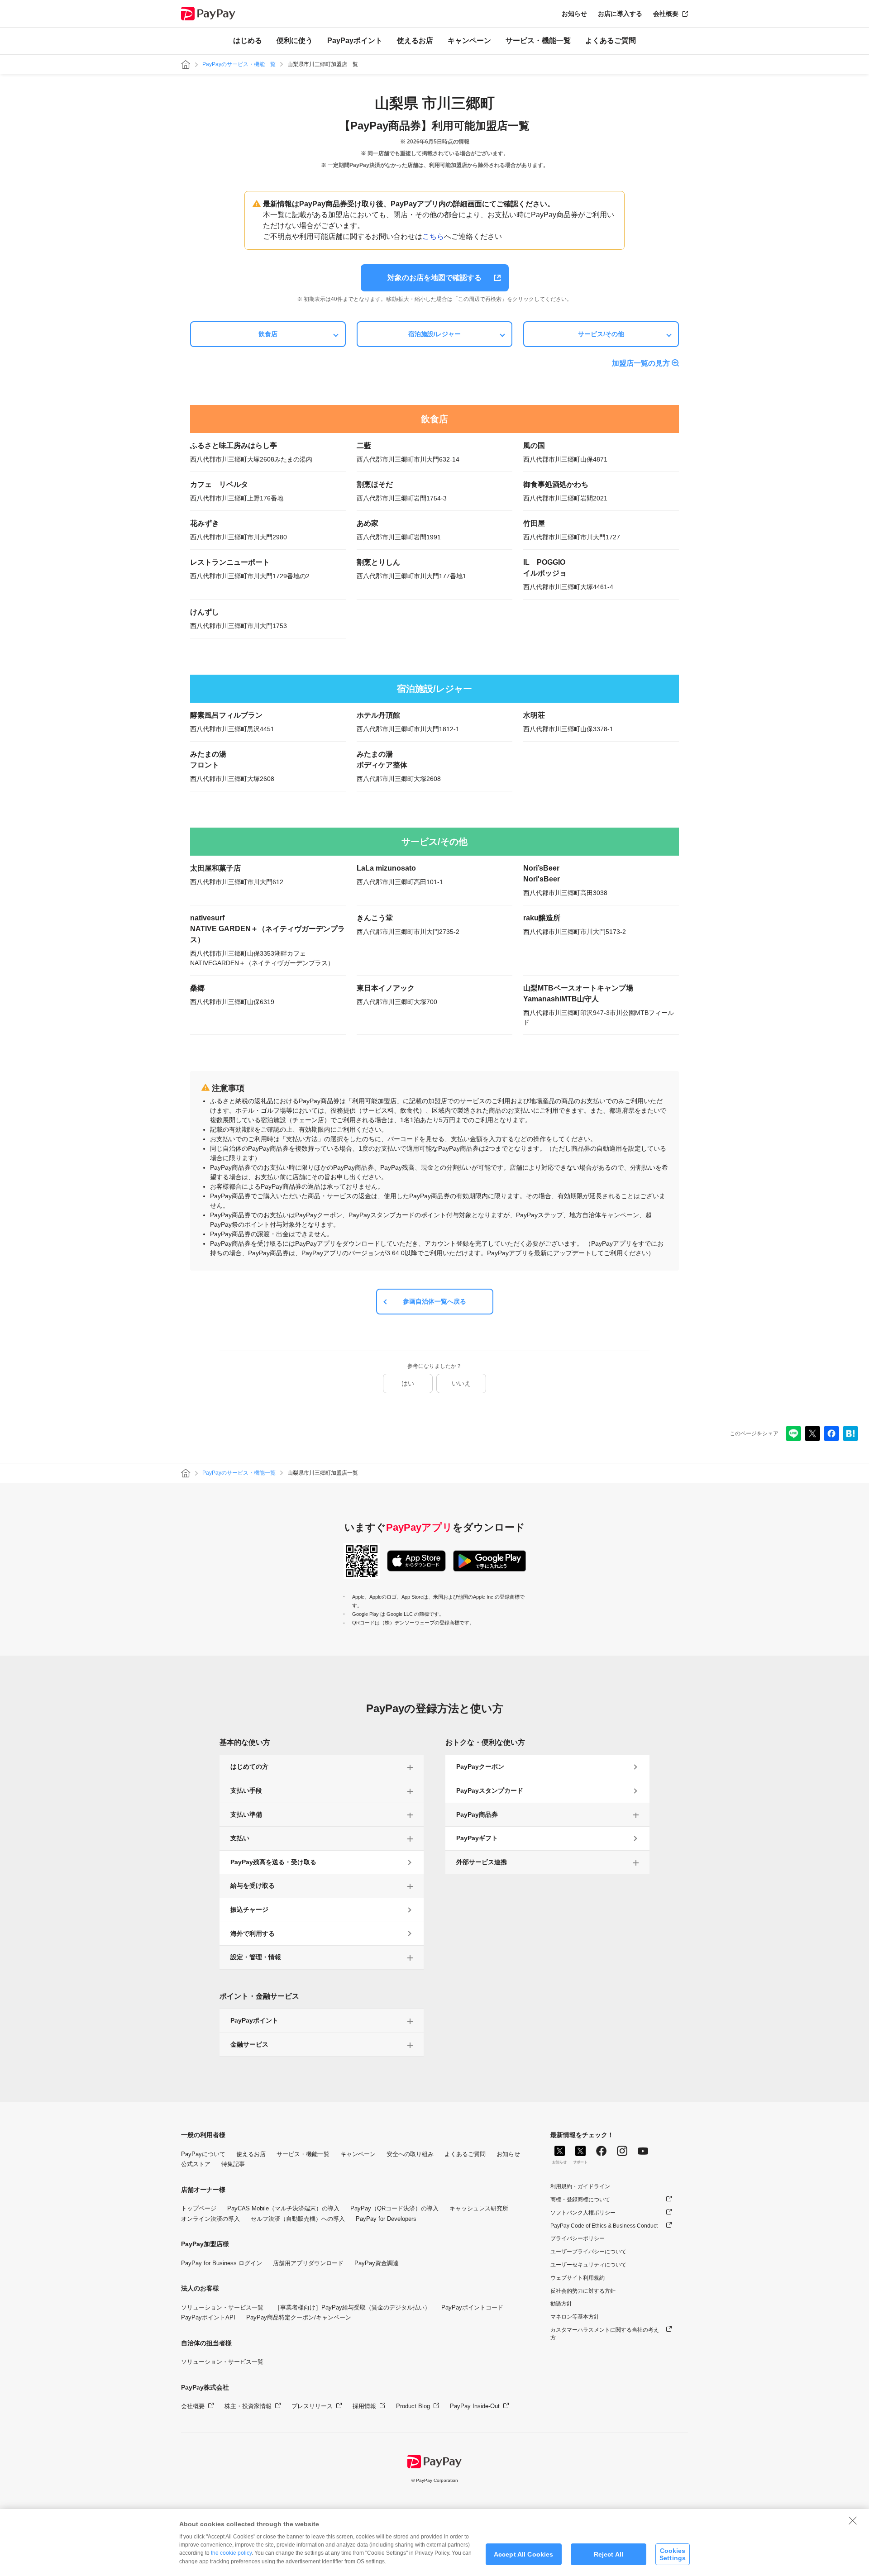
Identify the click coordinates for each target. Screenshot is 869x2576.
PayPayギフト (477, 1838)
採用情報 (364, 2406)
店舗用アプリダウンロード (308, 2263)
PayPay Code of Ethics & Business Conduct (604, 2226)
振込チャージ (249, 1909)
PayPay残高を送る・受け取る (273, 1862)
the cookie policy (231, 2553)
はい (408, 1383)
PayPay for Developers (386, 2219)
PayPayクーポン (480, 1767)
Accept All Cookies (524, 2554)
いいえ (461, 1383)
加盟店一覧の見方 (641, 363)
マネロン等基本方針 (575, 2317)
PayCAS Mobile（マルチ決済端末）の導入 (283, 2208)
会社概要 (666, 14)
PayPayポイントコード (472, 2307)
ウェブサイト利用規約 (578, 2278)
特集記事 (233, 2164)
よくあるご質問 (611, 40)
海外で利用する (253, 1933)
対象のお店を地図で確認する (434, 278)
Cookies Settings (673, 2554)
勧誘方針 (561, 2304)
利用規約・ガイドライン (580, 2186)
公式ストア (196, 2164)
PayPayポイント (355, 40)
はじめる (248, 40)
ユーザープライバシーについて (588, 2252)
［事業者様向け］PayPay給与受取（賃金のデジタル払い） (352, 2307)
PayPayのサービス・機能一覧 (239, 64)
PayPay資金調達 (377, 2263)
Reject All (609, 2554)
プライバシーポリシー (578, 2238)
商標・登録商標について (580, 2200)
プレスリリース (312, 2406)
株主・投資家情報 (248, 2406)
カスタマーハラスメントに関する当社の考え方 (605, 2334)
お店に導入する (620, 14)
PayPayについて (203, 2154)
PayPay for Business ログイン (222, 2263)
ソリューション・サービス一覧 (222, 2307)
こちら (433, 236)
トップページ (199, 2208)
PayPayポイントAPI (208, 2317)
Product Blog (413, 2406)
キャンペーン (469, 40)
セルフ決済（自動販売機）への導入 (298, 2219)
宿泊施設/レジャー (434, 334)
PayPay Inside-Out (475, 2406)
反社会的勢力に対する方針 (583, 2291)
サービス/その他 (601, 334)
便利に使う (295, 40)
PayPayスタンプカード (490, 1790)
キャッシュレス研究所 (479, 2208)
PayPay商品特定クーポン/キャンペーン (299, 2317)
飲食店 (268, 334)
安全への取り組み (410, 2154)
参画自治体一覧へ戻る (434, 1301)
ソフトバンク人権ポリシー (583, 2213)
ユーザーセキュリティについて (588, 2265)
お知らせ (574, 14)
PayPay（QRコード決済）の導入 (394, 2208)
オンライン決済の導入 (210, 2219)
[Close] (853, 2520)
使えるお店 (415, 40)
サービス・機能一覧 (538, 40)
